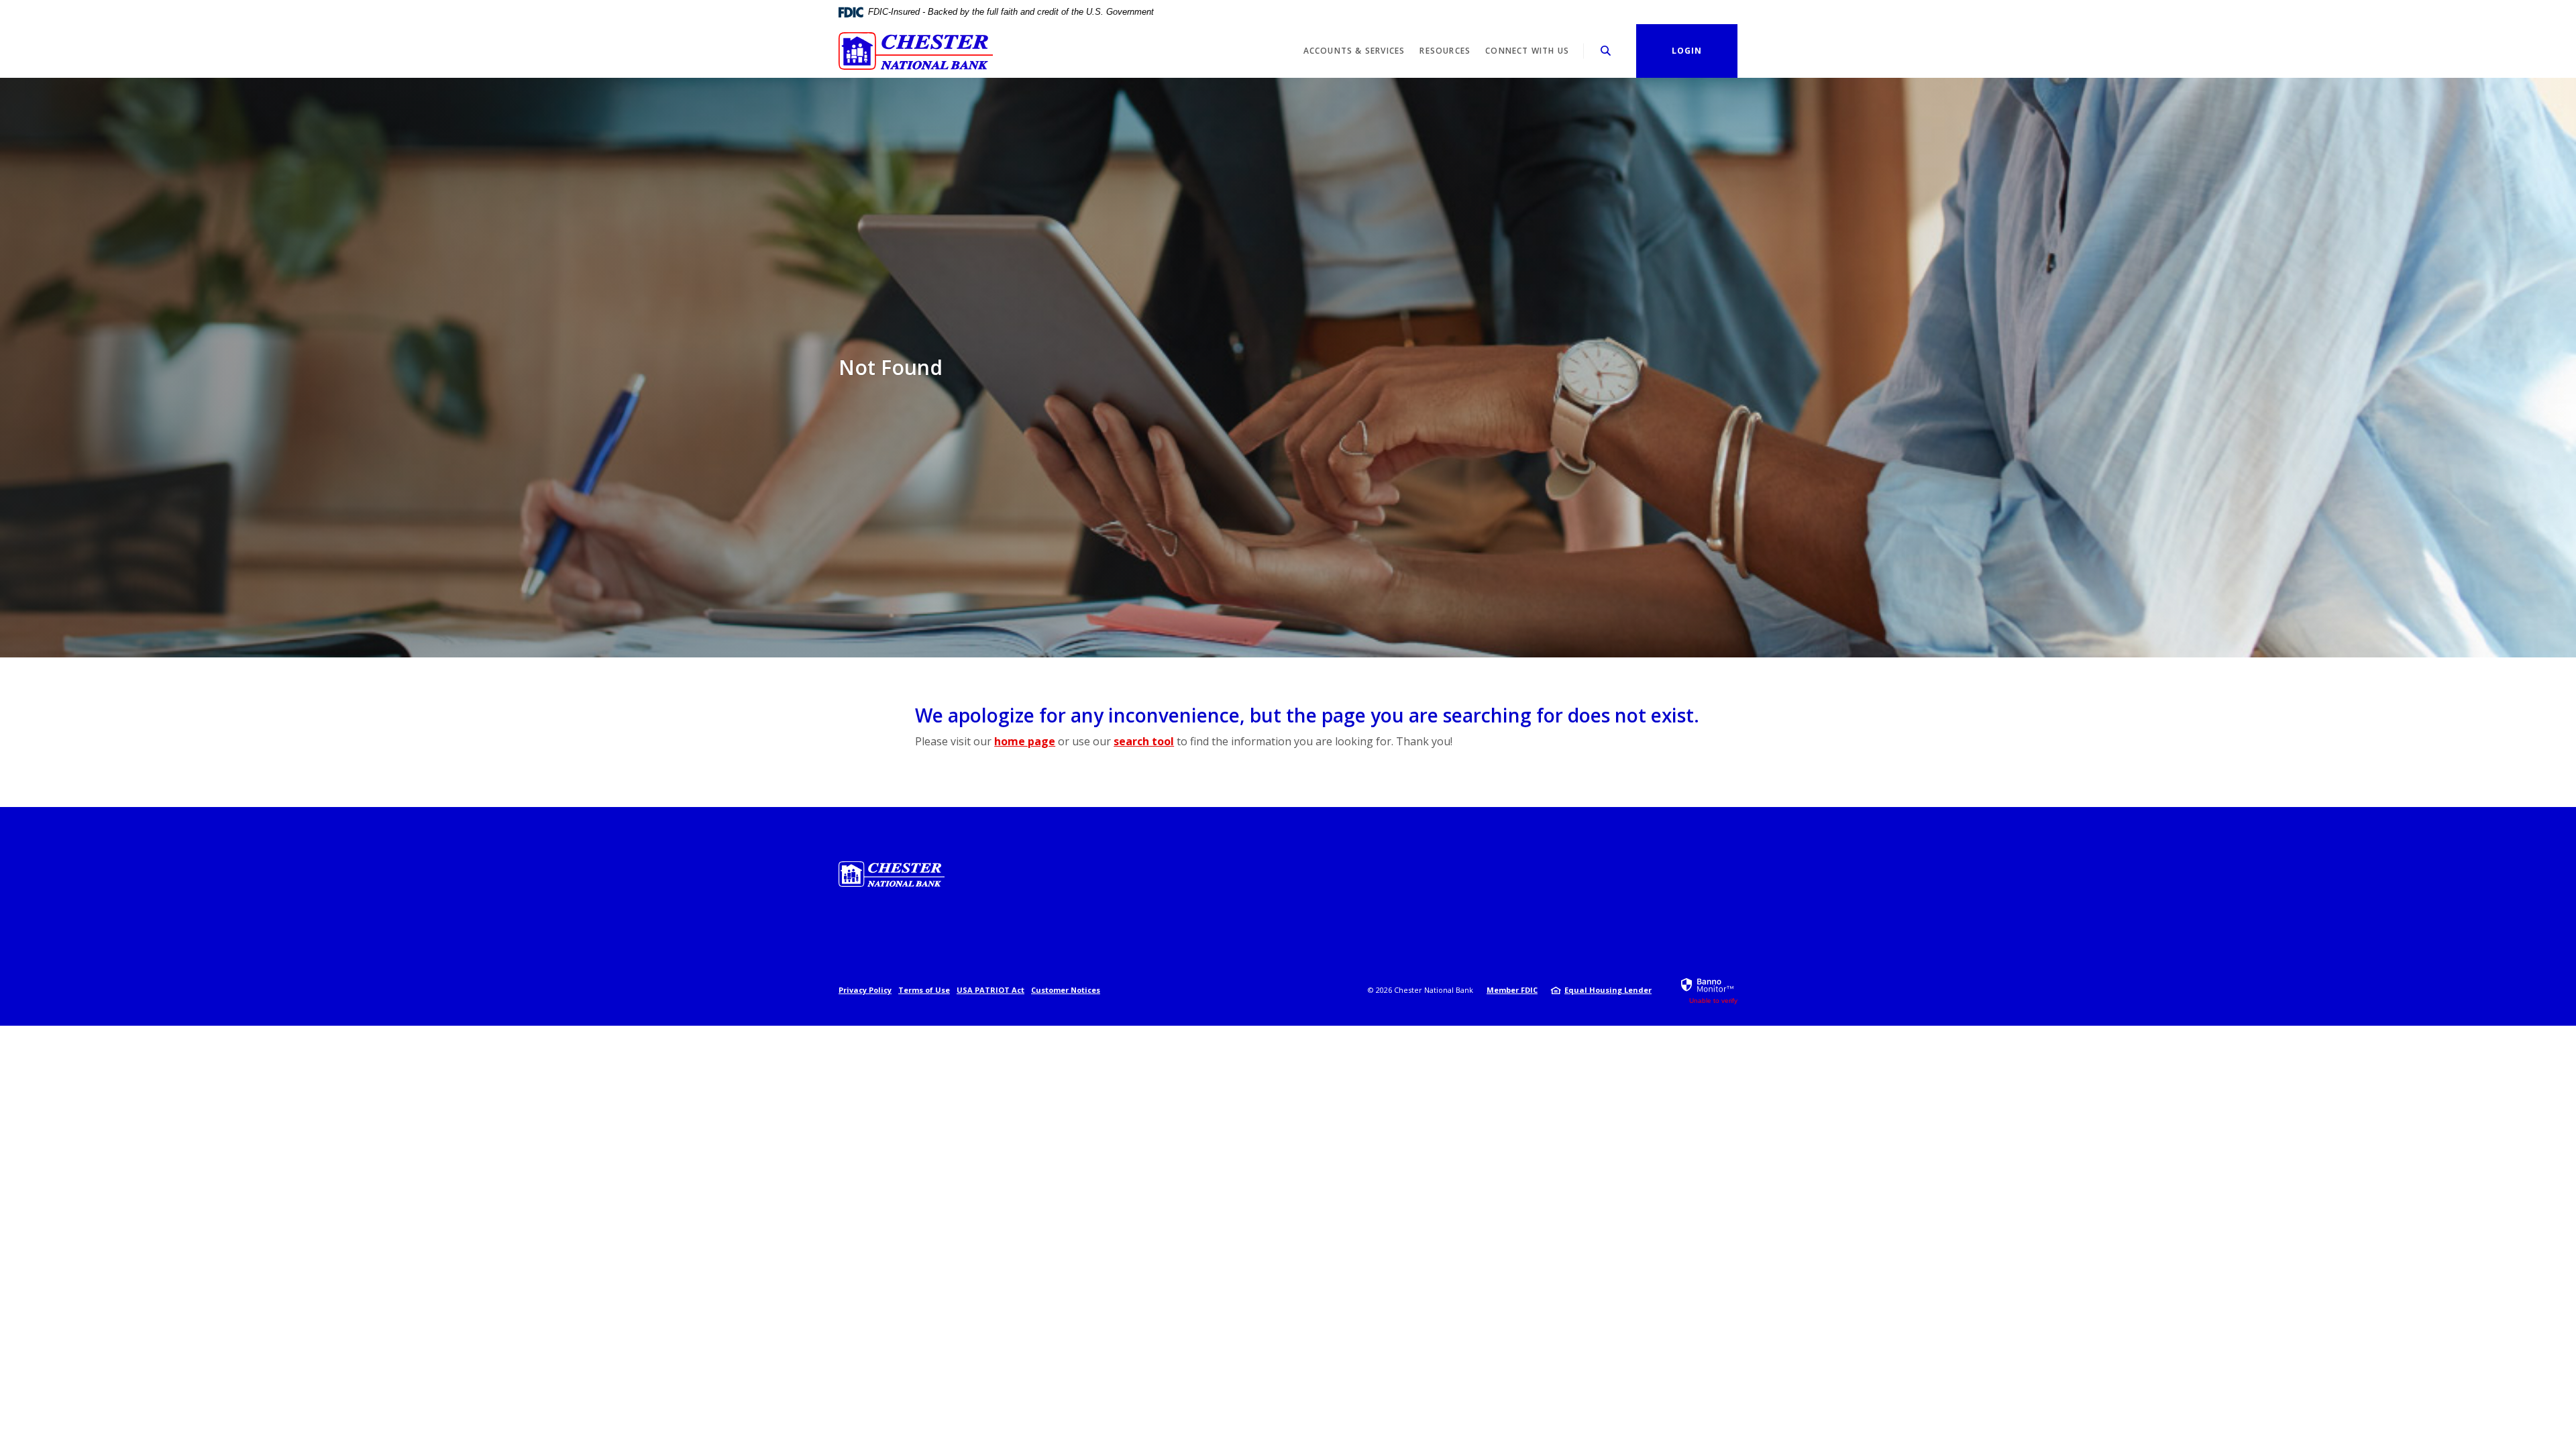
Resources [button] (1445, 51)
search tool (1144, 741)
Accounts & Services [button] (1354, 51)
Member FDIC (1512, 990)
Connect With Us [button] (1527, 51)
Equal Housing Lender (1608, 990)
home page (1025, 741)
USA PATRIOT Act (990, 990)
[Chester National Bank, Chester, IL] (916, 51)
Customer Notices (1066, 990)
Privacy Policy (865, 990)
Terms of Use (924, 990)
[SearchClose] (1606, 51)
